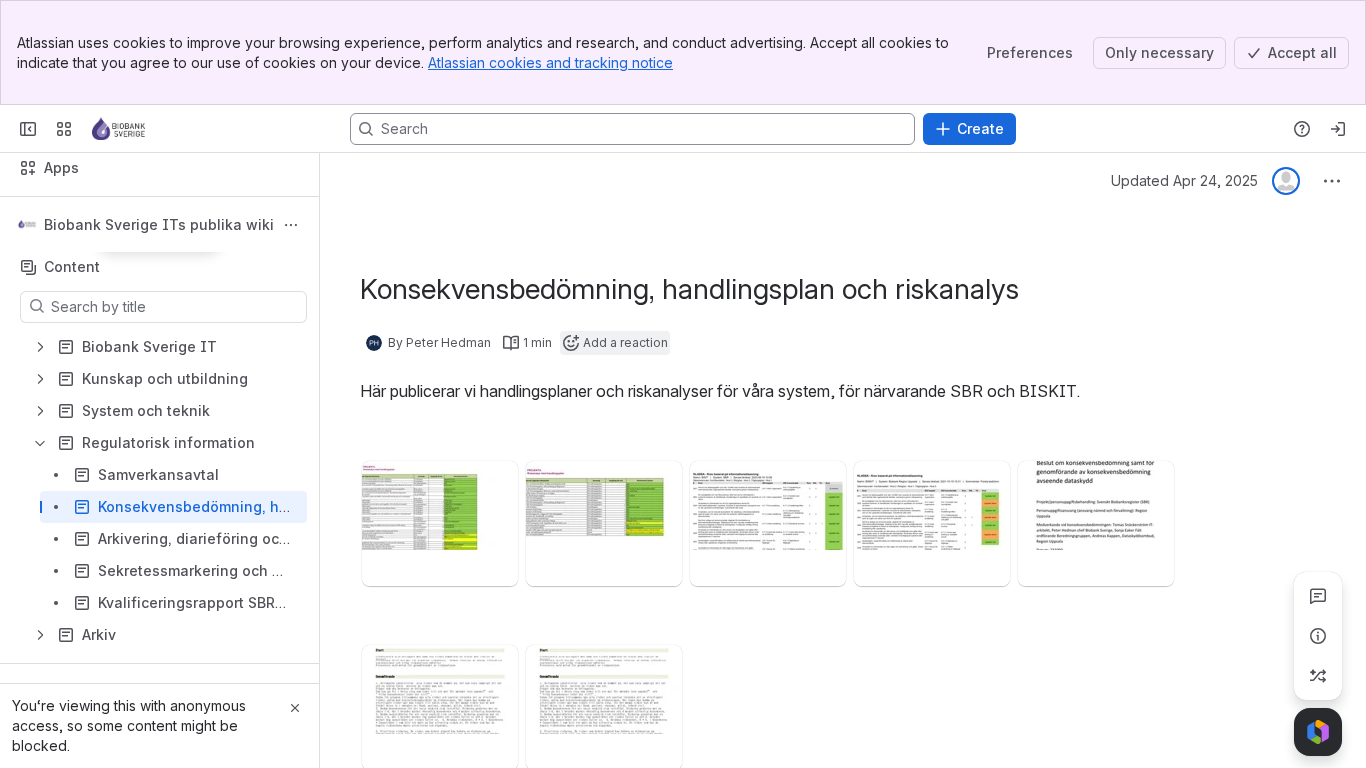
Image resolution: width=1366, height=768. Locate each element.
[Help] (1302, 129)
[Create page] (1318, 676)
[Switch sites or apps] (64, 129)
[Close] (295, 708)
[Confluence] (118, 129)
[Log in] (1338, 129)
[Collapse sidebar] (28, 129)
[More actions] (291, 225)
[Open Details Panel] (1318, 636)
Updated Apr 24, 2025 (1184, 180)
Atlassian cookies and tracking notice (550, 62)
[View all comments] (1318, 596)
